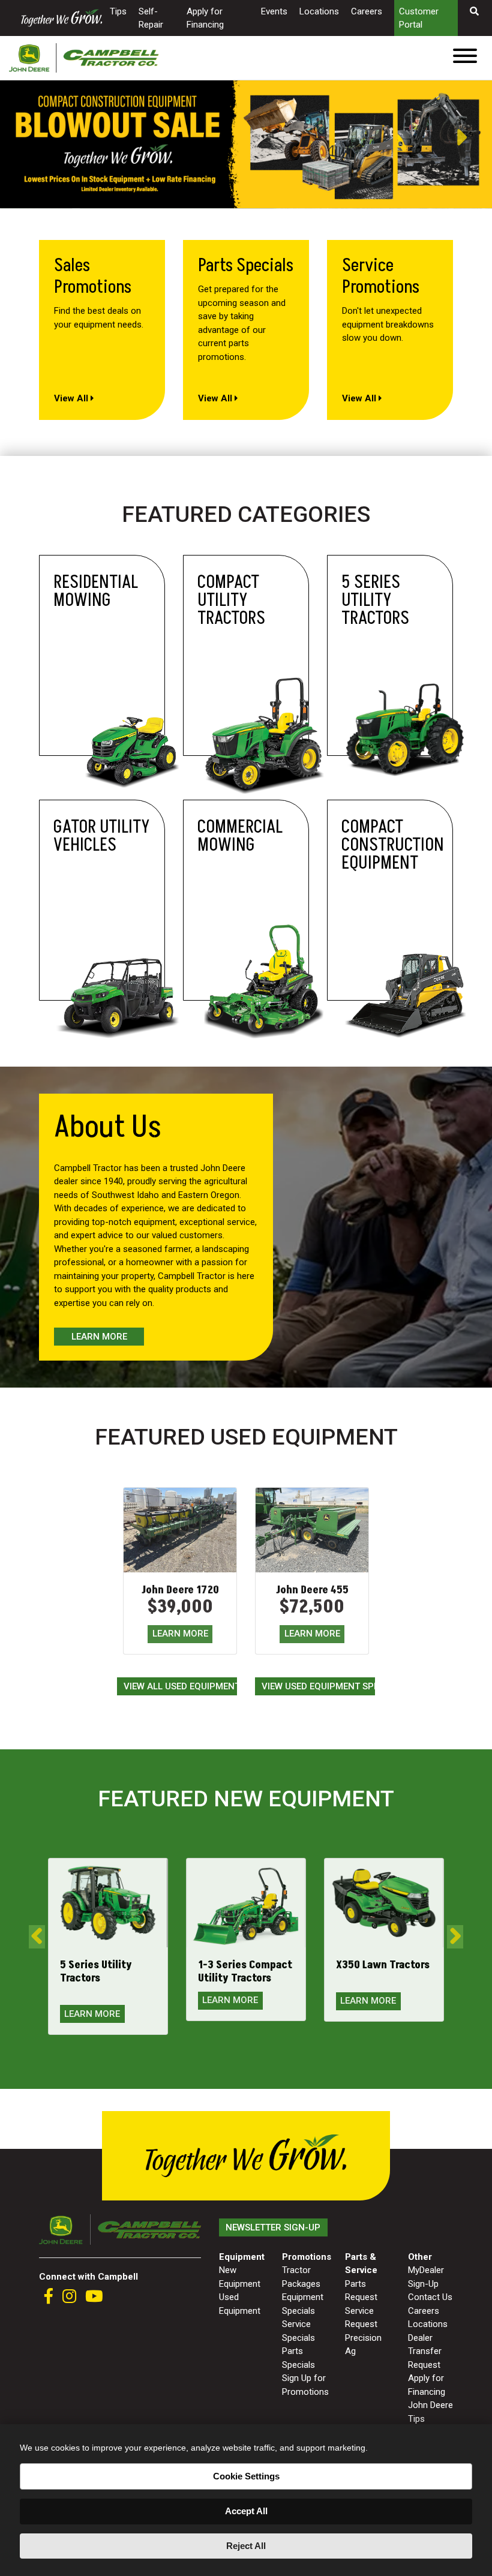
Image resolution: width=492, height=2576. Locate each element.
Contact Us (430, 2297)
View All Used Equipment (180, 1686)
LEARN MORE (180, 1634)
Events (274, 11)
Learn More (99, 1337)
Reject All (246, 2546)
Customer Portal (419, 18)
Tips (118, 11)
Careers (367, 11)
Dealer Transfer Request (425, 2351)
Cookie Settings (246, 2476)
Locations (319, 11)
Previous (6, 137)
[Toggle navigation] (465, 58)
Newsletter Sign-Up (273, 2227)
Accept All (246, 2511)
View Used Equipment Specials (318, 1686)
